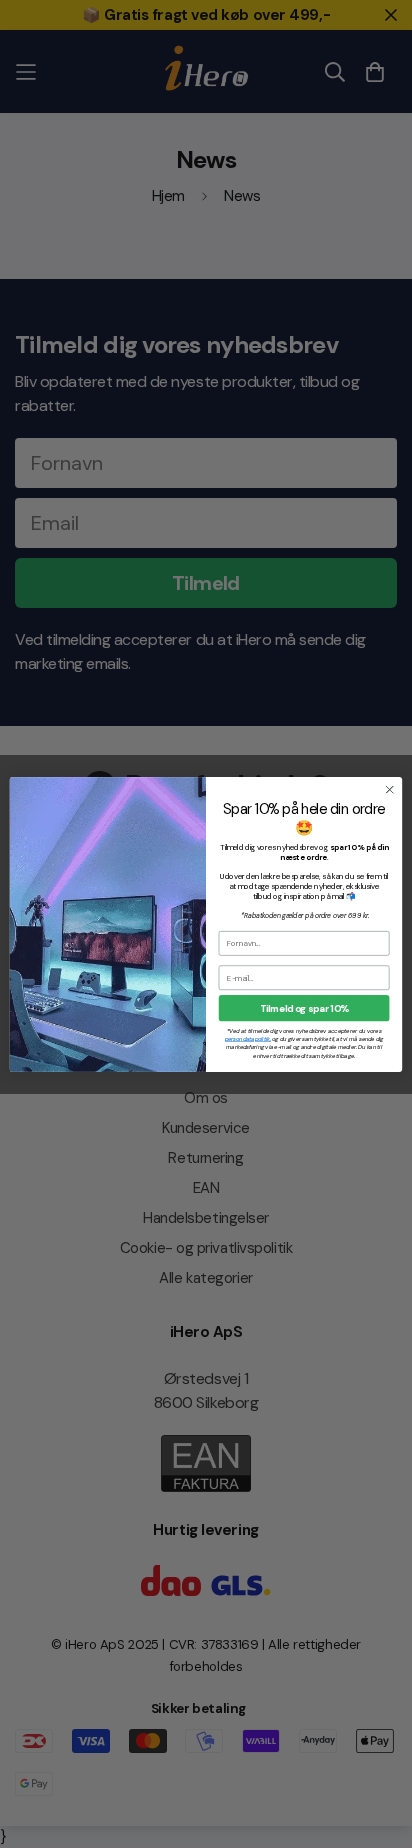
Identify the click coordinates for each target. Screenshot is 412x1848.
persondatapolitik (248, 1039)
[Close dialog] (389, 789)
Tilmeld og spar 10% (304, 1007)
